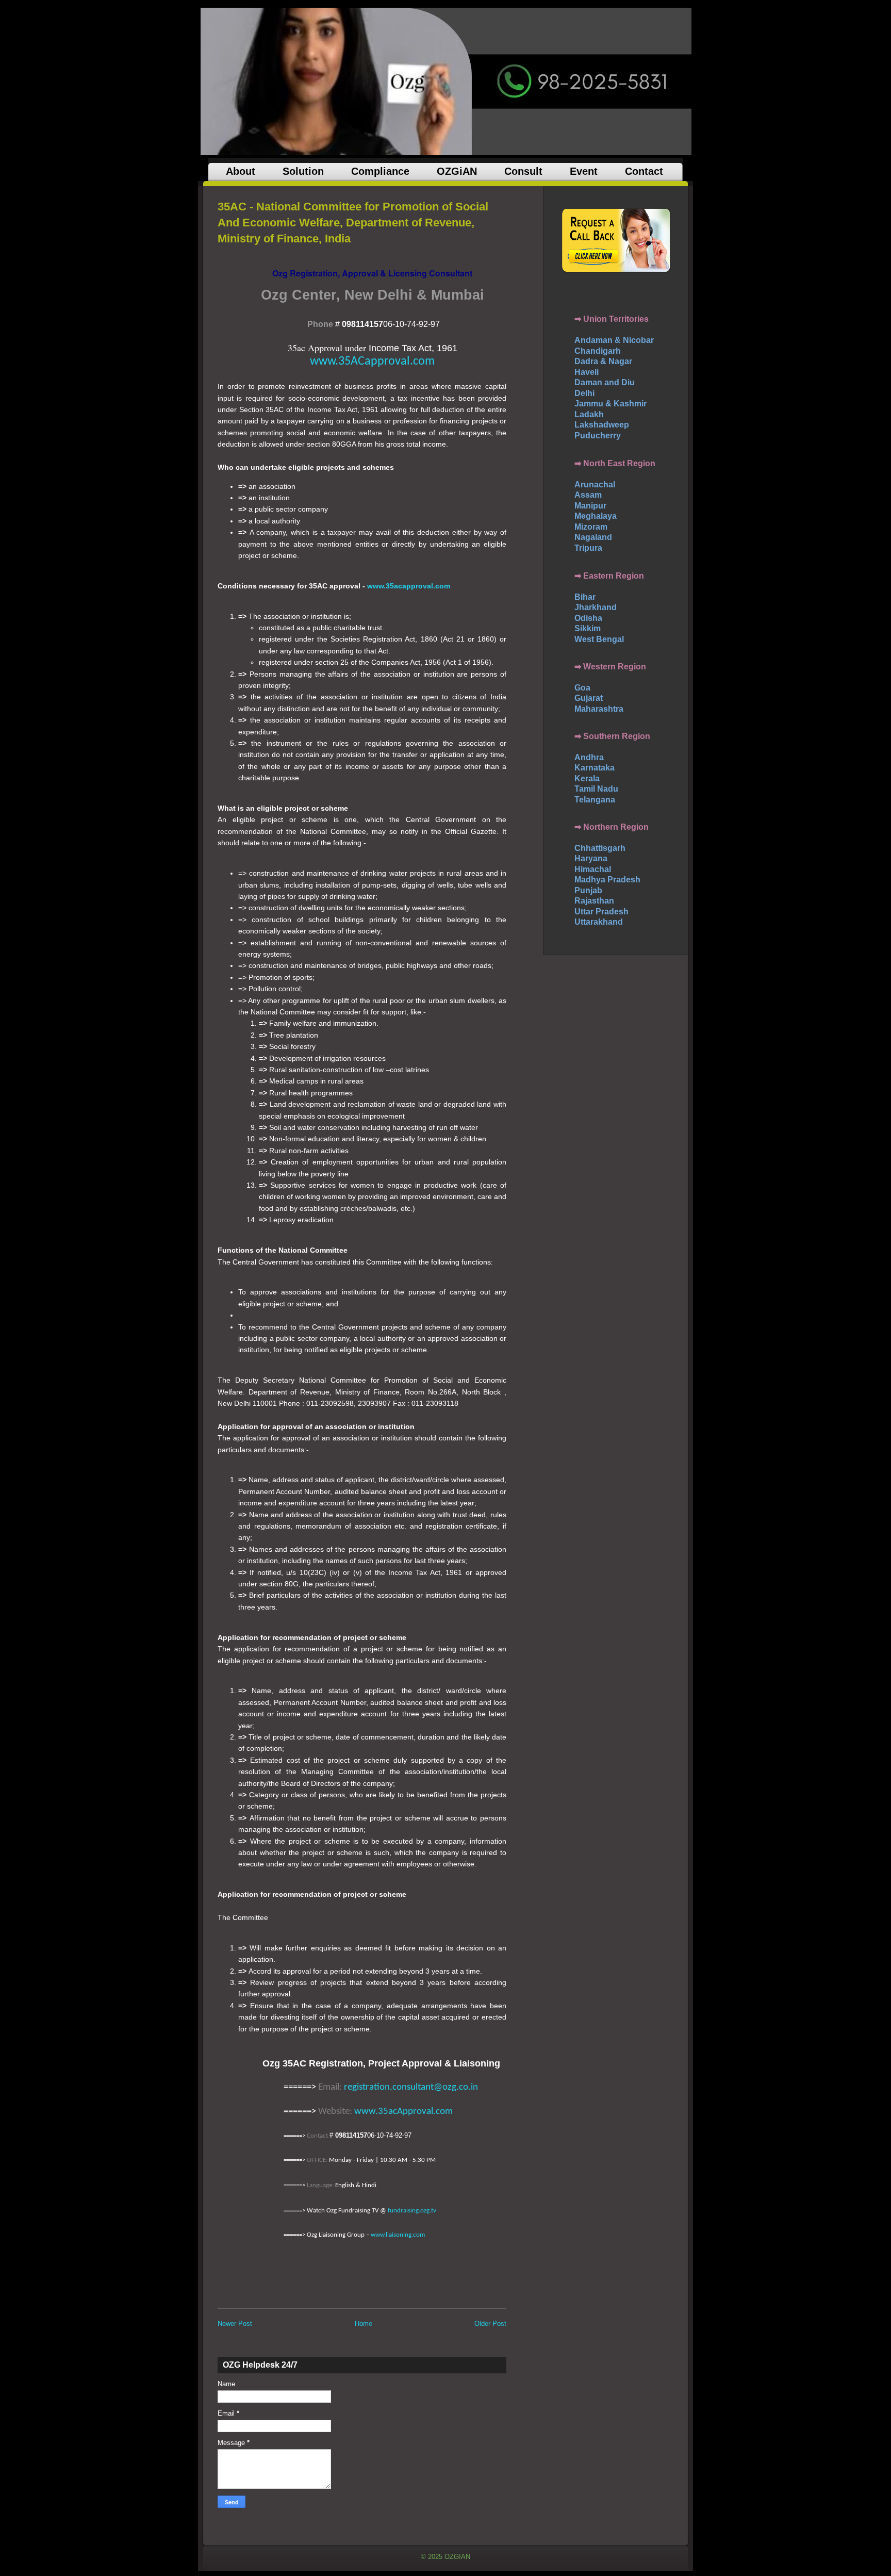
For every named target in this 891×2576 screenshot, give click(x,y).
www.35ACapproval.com (372, 362)
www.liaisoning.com (398, 2235)
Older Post (490, 2324)
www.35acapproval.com (409, 586)
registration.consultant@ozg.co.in (411, 2087)
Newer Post (235, 2324)
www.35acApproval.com (403, 2112)
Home (364, 2324)
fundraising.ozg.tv (412, 2211)
